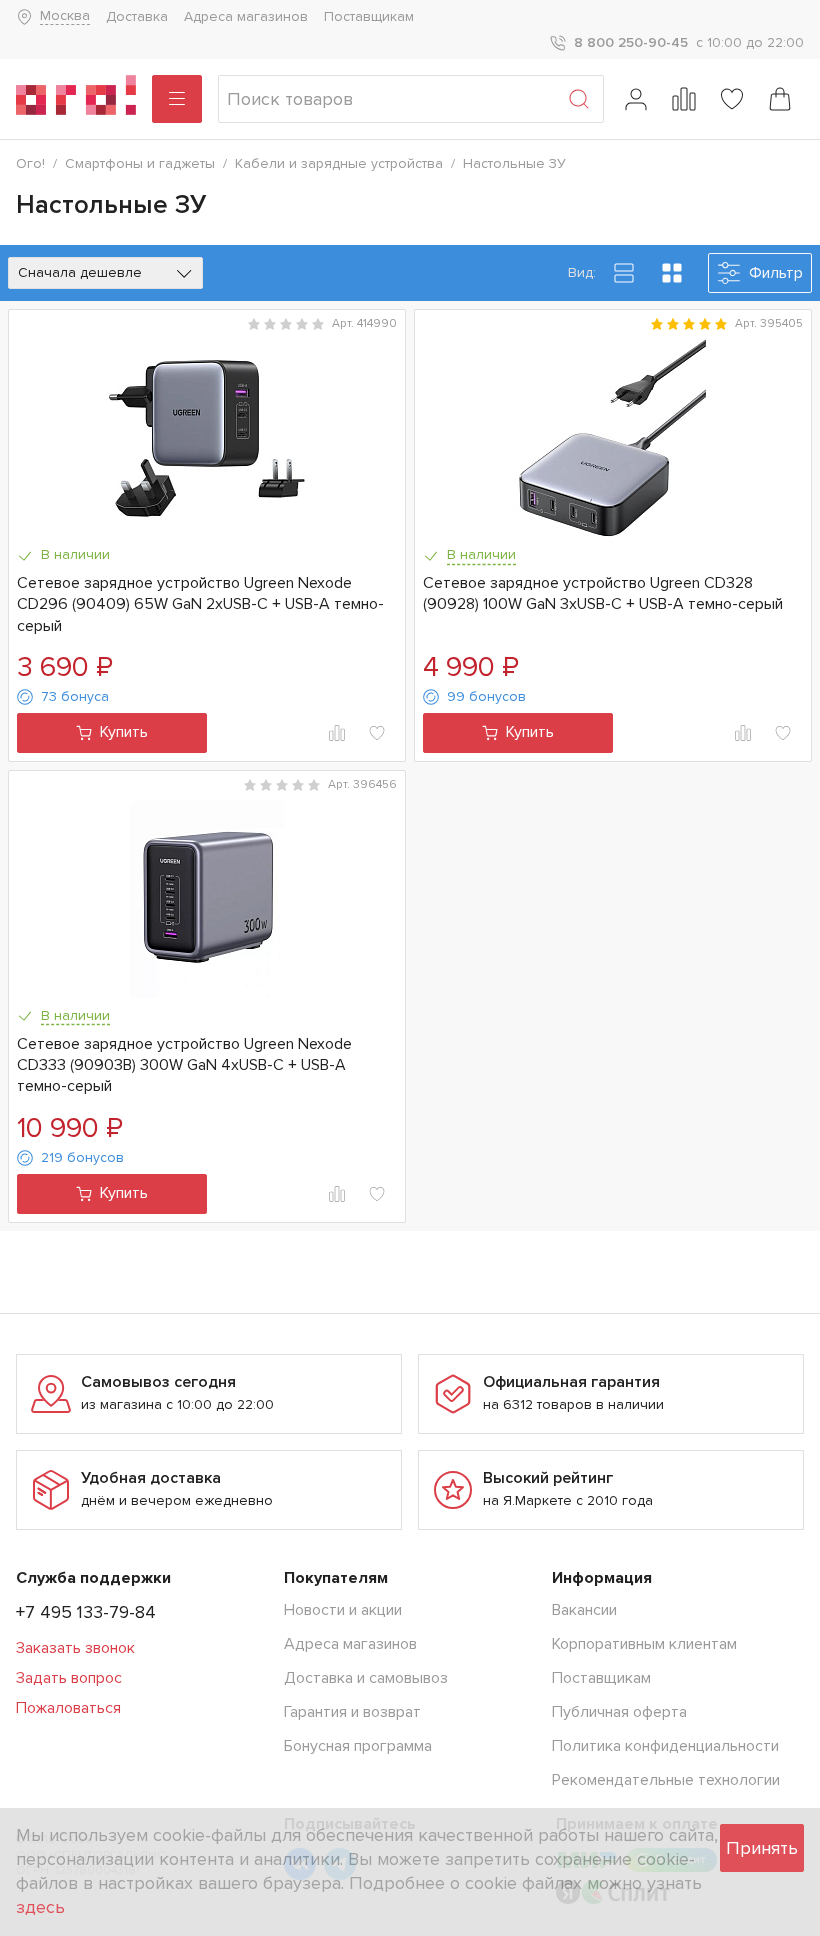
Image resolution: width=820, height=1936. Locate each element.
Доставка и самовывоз (366, 1678)
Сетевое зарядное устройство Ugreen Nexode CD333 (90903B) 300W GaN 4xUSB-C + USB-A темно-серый (184, 1065)
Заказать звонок (75, 1648)
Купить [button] (124, 732)
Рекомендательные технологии (666, 1780)
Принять (762, 1848)
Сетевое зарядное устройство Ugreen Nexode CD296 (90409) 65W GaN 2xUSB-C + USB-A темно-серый (200, 604)
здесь (40, 1907)
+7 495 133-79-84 (86, 1612)
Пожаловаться (68, 1708)
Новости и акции (343, 1610)
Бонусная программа (358, 1746)
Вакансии (584, 1610)
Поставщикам (369, 16)
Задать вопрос (69, 1678)
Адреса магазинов (246, 16)
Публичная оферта (619, 1712)
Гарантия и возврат (352, 1712)
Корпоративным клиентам (644, 1644)
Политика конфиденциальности (665, 1746)
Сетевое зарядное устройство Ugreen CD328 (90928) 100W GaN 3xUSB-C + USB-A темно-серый (603, 593)
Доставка (137, 16)
